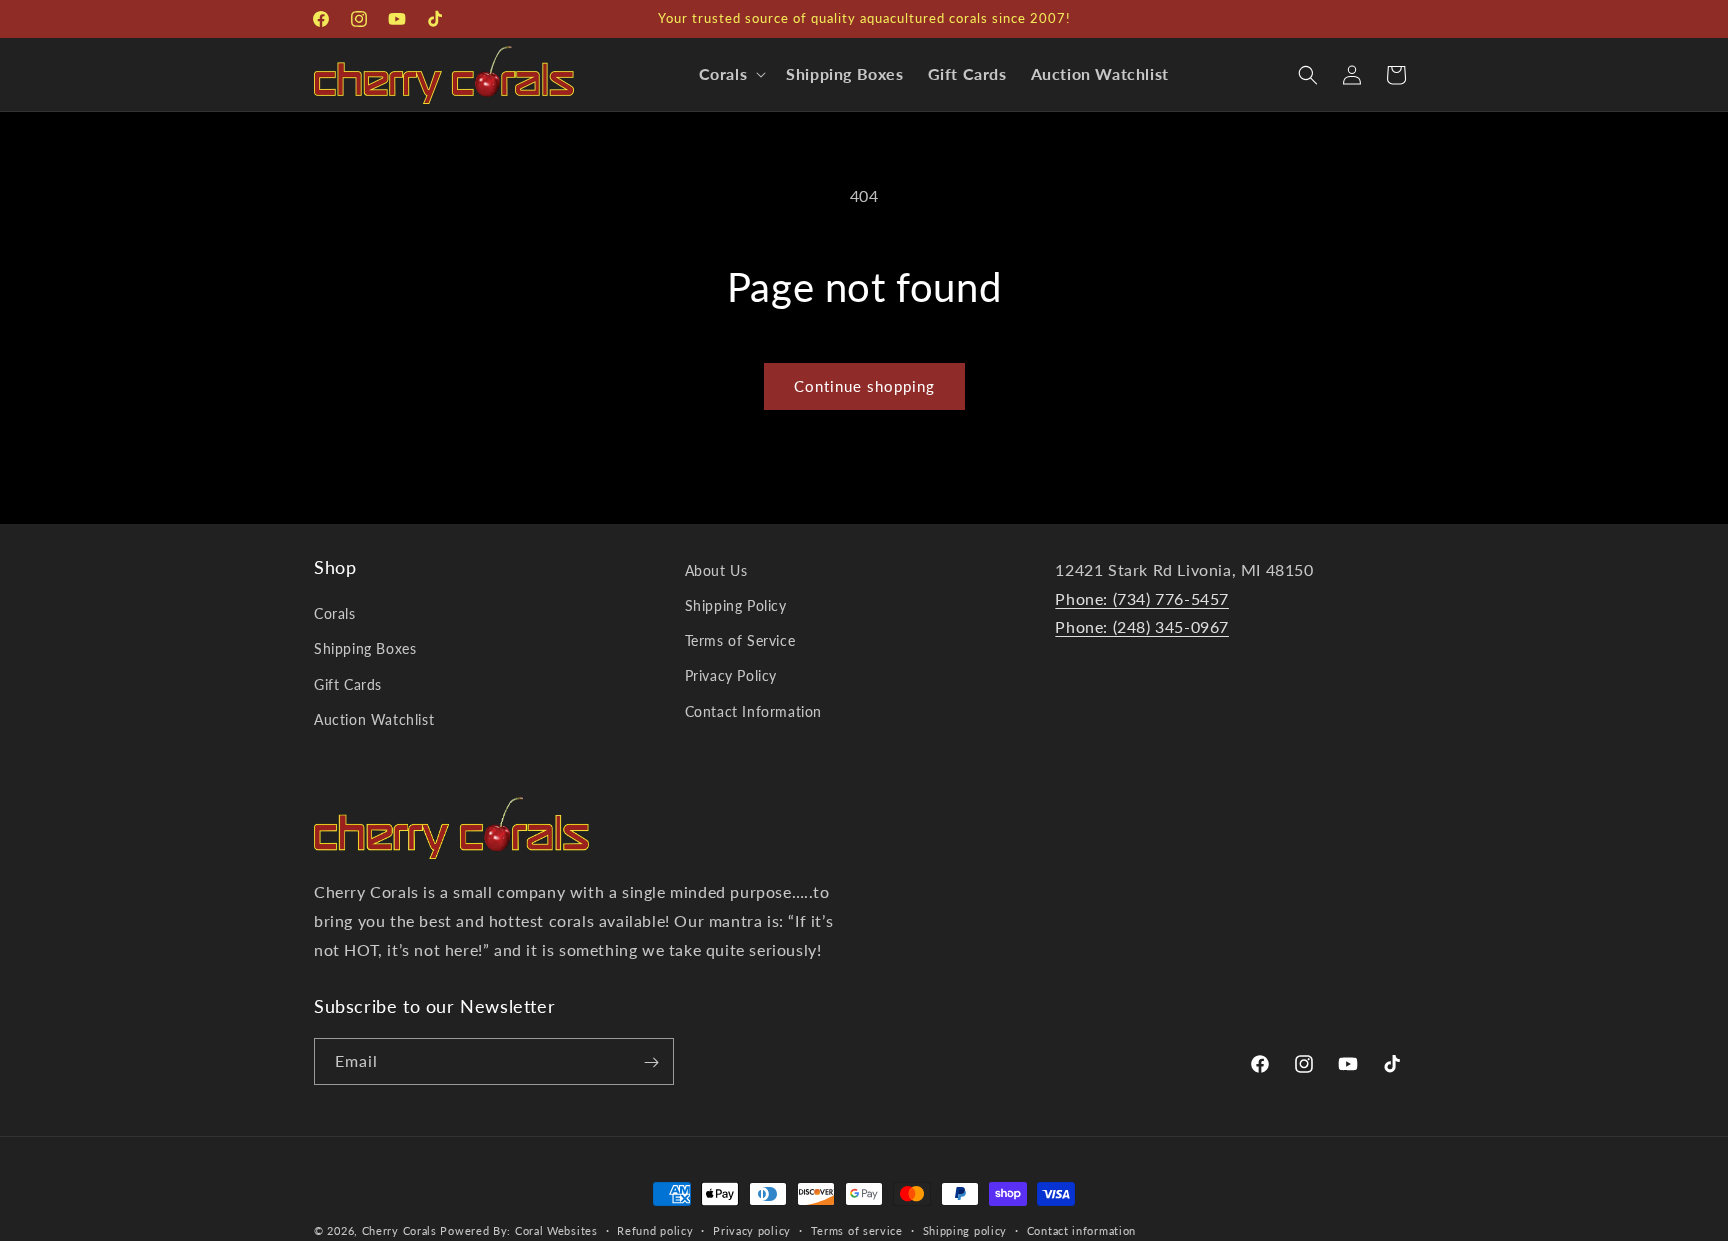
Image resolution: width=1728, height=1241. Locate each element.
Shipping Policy (736, 605)
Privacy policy (752, 1229)
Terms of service (857, 1229)
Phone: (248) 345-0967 (1142, 627)
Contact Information (753, 711)
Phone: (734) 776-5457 (1142, 598)
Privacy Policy (731, 676)
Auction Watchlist (374, 719)
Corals (335, 614)
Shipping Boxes (365, 649)
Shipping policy (965, 1229)
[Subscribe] (651, 1062)
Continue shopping (864, 386)
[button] (731, 74)
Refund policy (655, 1229)
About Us (716, 570)
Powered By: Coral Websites (518, 1230)
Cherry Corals (399, 1230)
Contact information (1081, 1229)
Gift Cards (348, 684)
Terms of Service (740, 641)
